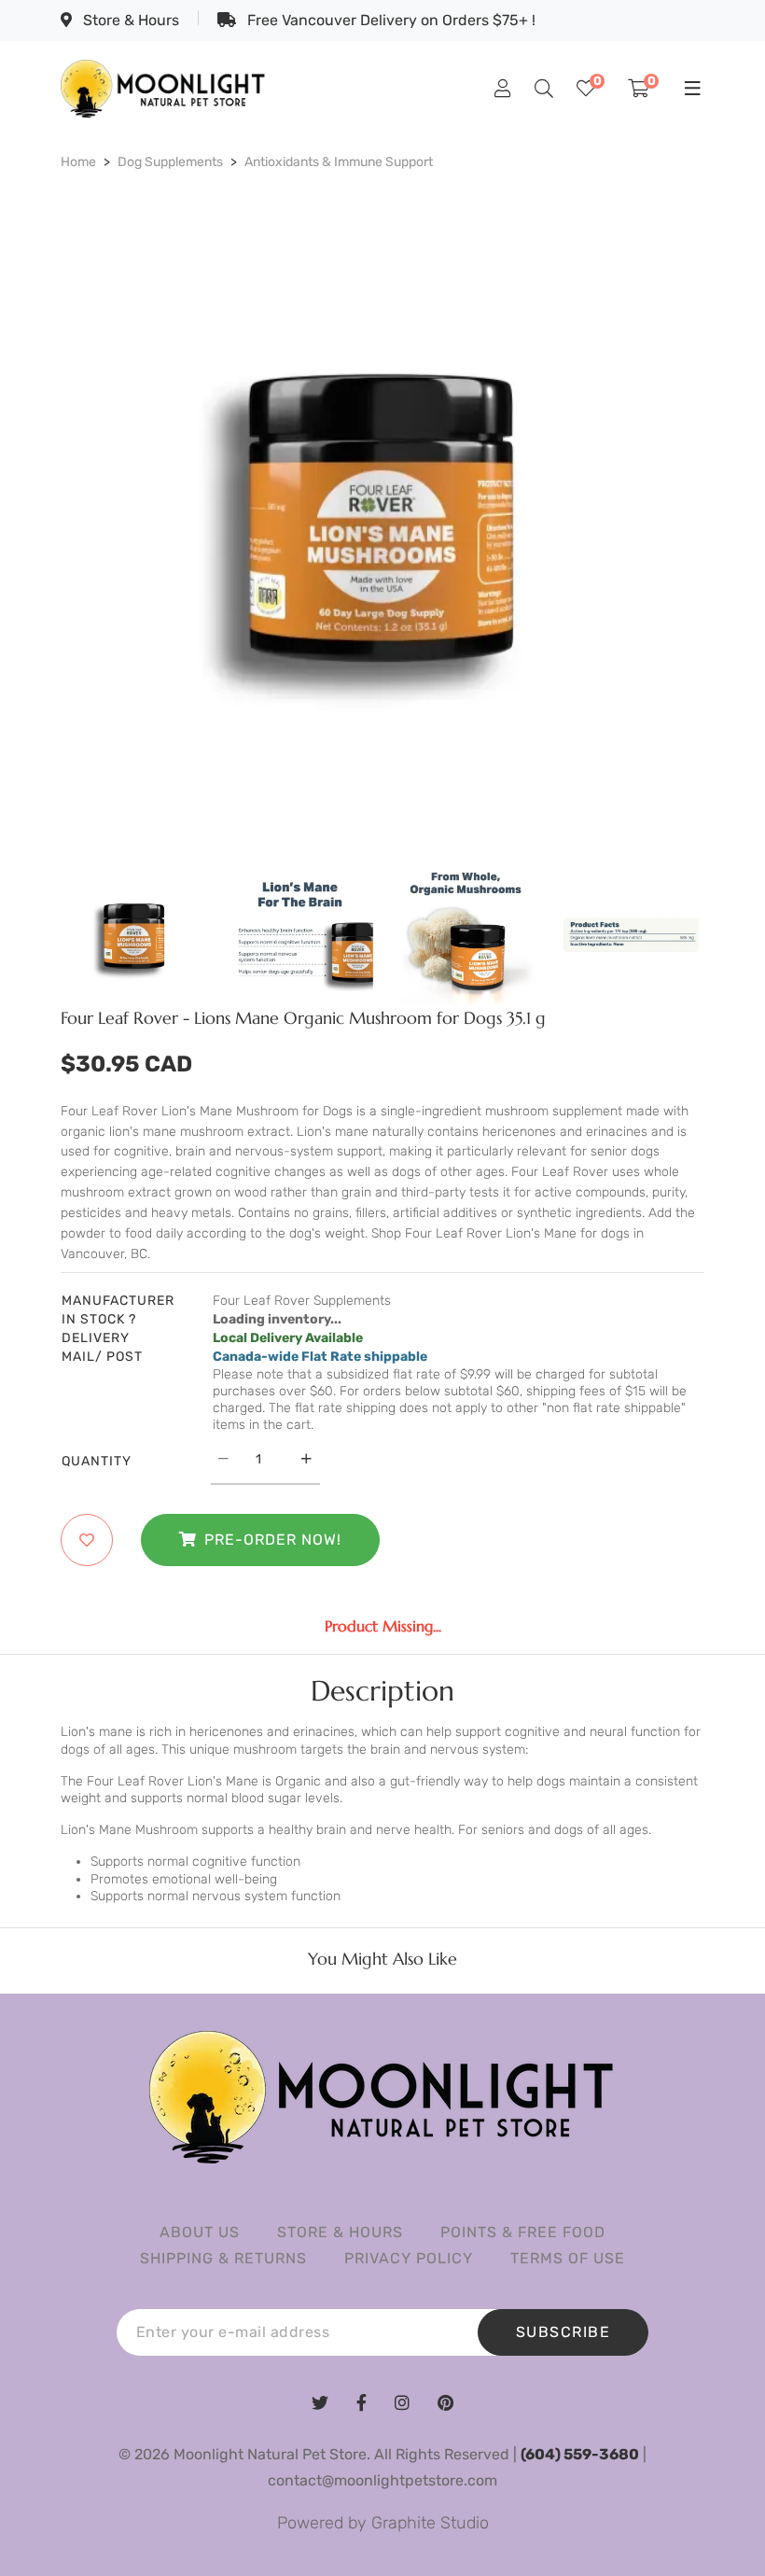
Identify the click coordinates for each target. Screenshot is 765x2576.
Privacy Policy (409, 2258)
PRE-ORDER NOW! (273, 1540)
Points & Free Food (523, 2232)
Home (78, 162)
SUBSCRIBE (563, 2332)
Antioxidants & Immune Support (339, 162)
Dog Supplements (170, 162)
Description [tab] (382, 1691)
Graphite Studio (430, 2523)
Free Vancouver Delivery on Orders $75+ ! (389, 20)
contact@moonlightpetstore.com (382, 2480)
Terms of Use (568, 2258)
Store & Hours (129, 20)
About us (200, 2232)
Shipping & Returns (223, 2258)
